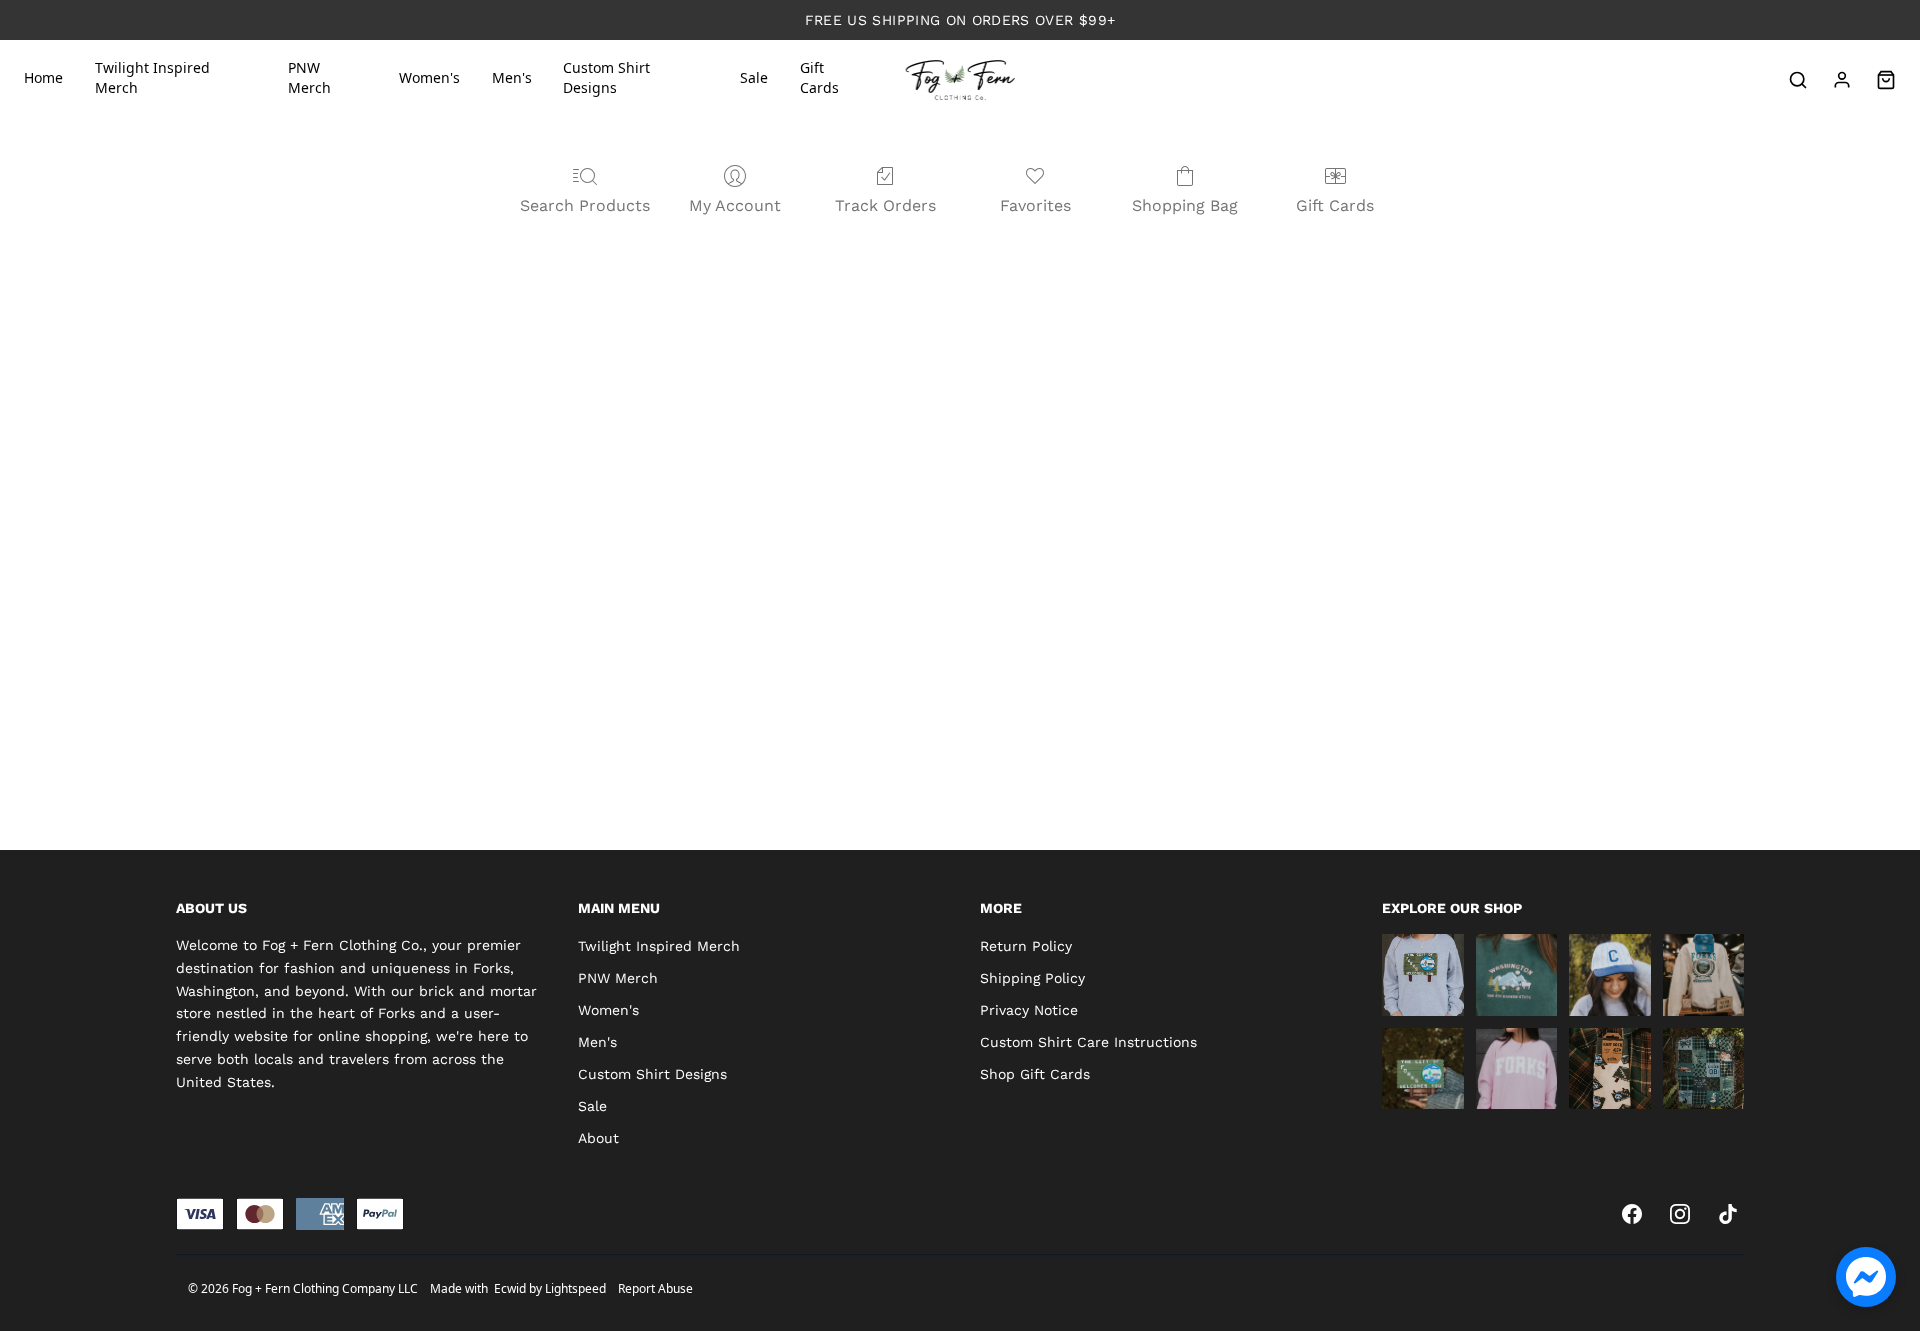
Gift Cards (1335, 205)
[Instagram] (1680, 1214)
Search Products (585, 205)
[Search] (1798, 80)
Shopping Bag (1185, 205)
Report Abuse (655, 1288)
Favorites (1035, 205)
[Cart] (1886, 80)
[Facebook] (1632, 1214)
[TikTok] (1728, 1214)
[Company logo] (960, 80)
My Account (735, 205)
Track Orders (885, 205)
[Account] (1842, 80)
